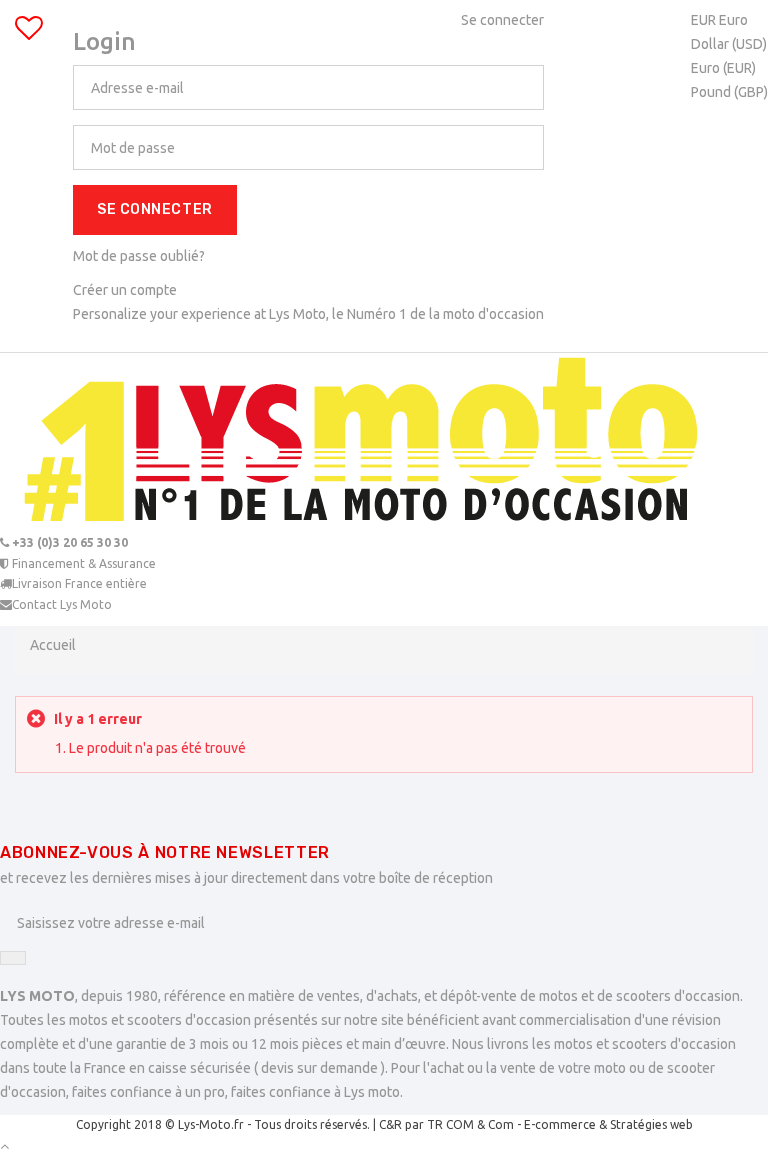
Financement (82, 563)
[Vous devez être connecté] (29, 33)
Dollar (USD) (729, 44)
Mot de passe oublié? (139, 256)
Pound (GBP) (729, 92)
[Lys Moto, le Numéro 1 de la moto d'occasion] (384, 443)
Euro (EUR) (723, 68)
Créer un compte (125, 290)
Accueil (53, 645)
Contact (62, 604)
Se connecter (155, 209)
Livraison (79, 583)
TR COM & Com (470, 1124)
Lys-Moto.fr (211, 1124)
